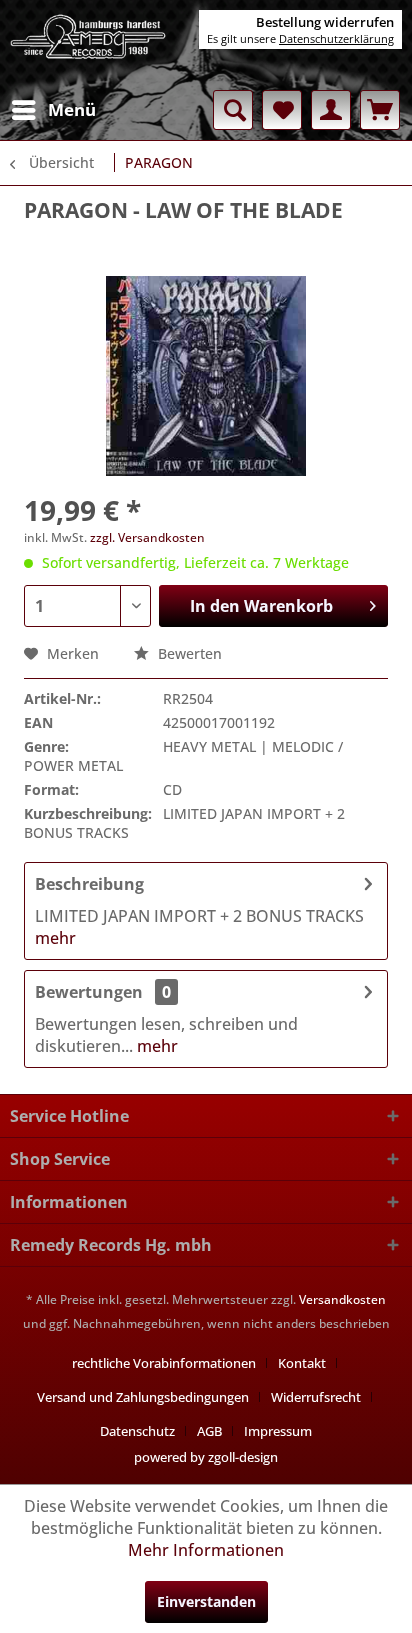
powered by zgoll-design (206, 1457)
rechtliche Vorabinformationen (164, 1363)
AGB (209, 1431)
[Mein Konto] (331, 110)
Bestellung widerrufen (325, 22)
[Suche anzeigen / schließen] (233, 110)
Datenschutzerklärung (336, 38)
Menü (72, 109)
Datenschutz (137, 1431)
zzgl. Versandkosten (147, 537)
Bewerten (188, 653)
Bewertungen (89, 992)
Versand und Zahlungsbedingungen (143, 1397)
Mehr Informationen (206, 1550)
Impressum (278, 1431)
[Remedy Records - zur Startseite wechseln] (88, 45)
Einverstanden (206, 1601)
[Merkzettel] (282, 110)
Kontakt (302, 1363)
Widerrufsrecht (316, 1397)
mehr (55, 938)
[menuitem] (53, 110)
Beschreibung (89, 884)
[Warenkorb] (380, 110)
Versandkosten (342, 1299)
